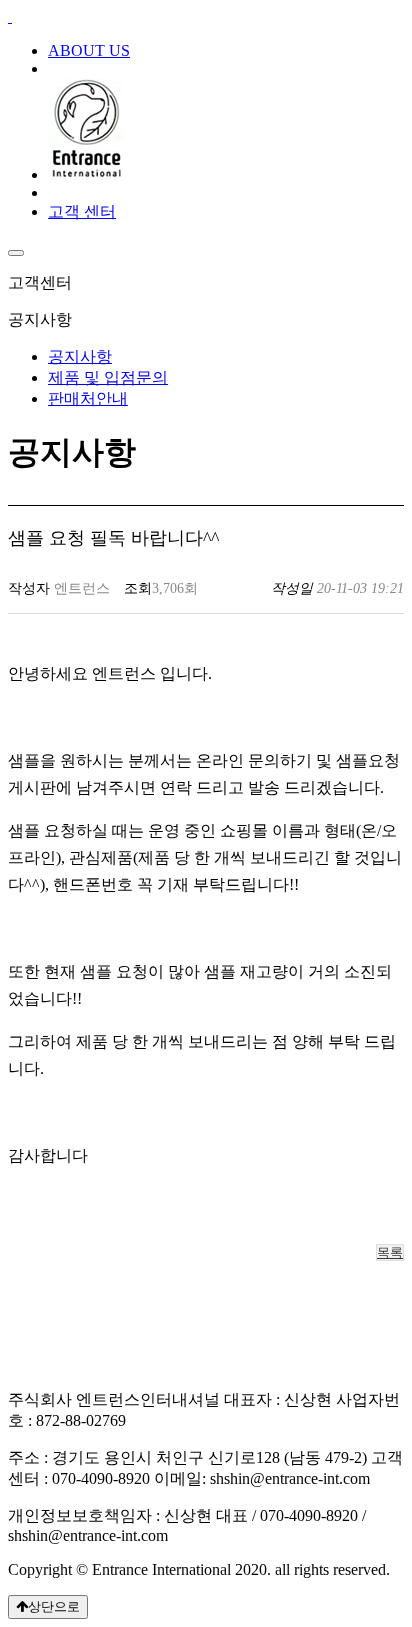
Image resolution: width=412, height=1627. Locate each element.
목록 (390, 1252)
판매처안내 (88, 398)
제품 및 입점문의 (108, 377)
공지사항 (80, 356)
